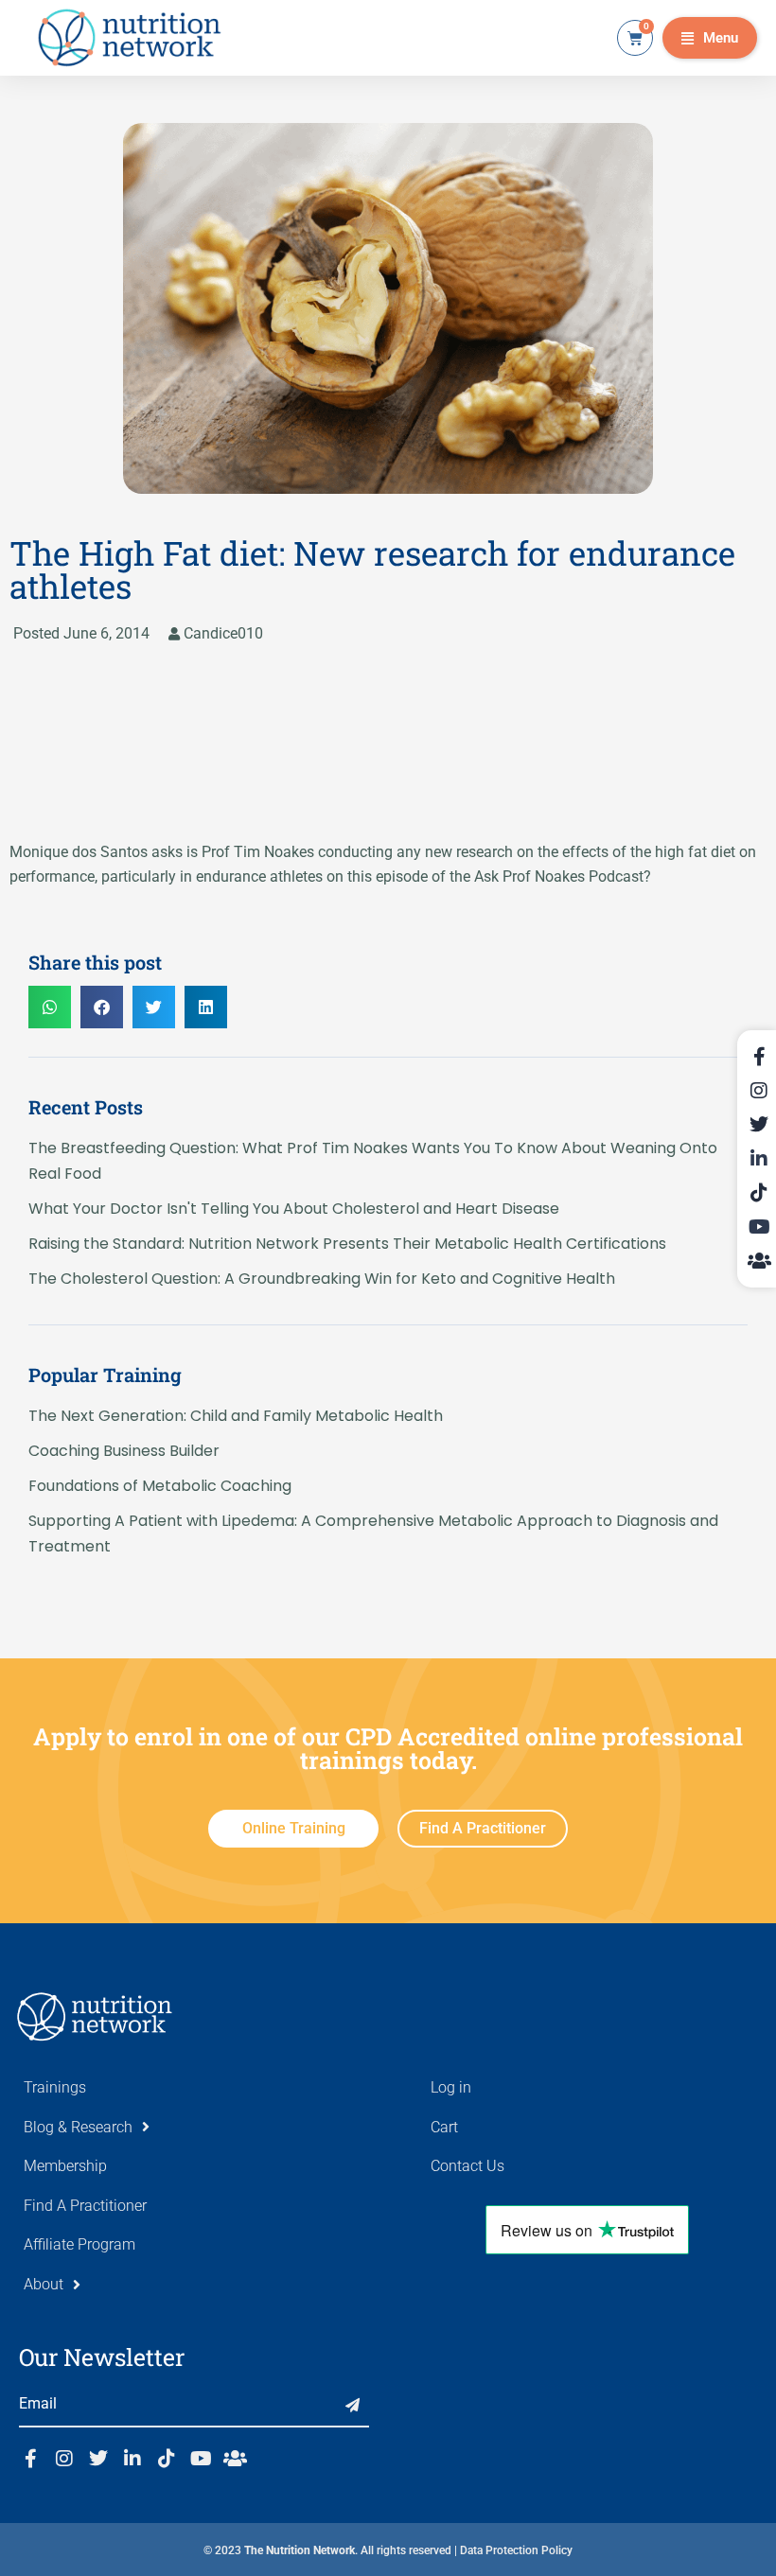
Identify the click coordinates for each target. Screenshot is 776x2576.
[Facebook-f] (30, 2459)
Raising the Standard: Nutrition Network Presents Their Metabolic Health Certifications (347, 1244)
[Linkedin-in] (132, 2459)
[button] (710, 38)
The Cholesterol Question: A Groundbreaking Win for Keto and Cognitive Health (322, 1279)
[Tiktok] (167, 2459)
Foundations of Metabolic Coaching (160, 1486)
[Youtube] (201, 2459)
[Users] (235, 2459)
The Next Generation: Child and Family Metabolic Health (236, 1416)
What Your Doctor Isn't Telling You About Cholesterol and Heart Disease (294, 1209)
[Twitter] (98, 2459)
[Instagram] (64, 2459)
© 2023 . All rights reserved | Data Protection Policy (388, 2550)
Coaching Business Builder (124, 1451)
